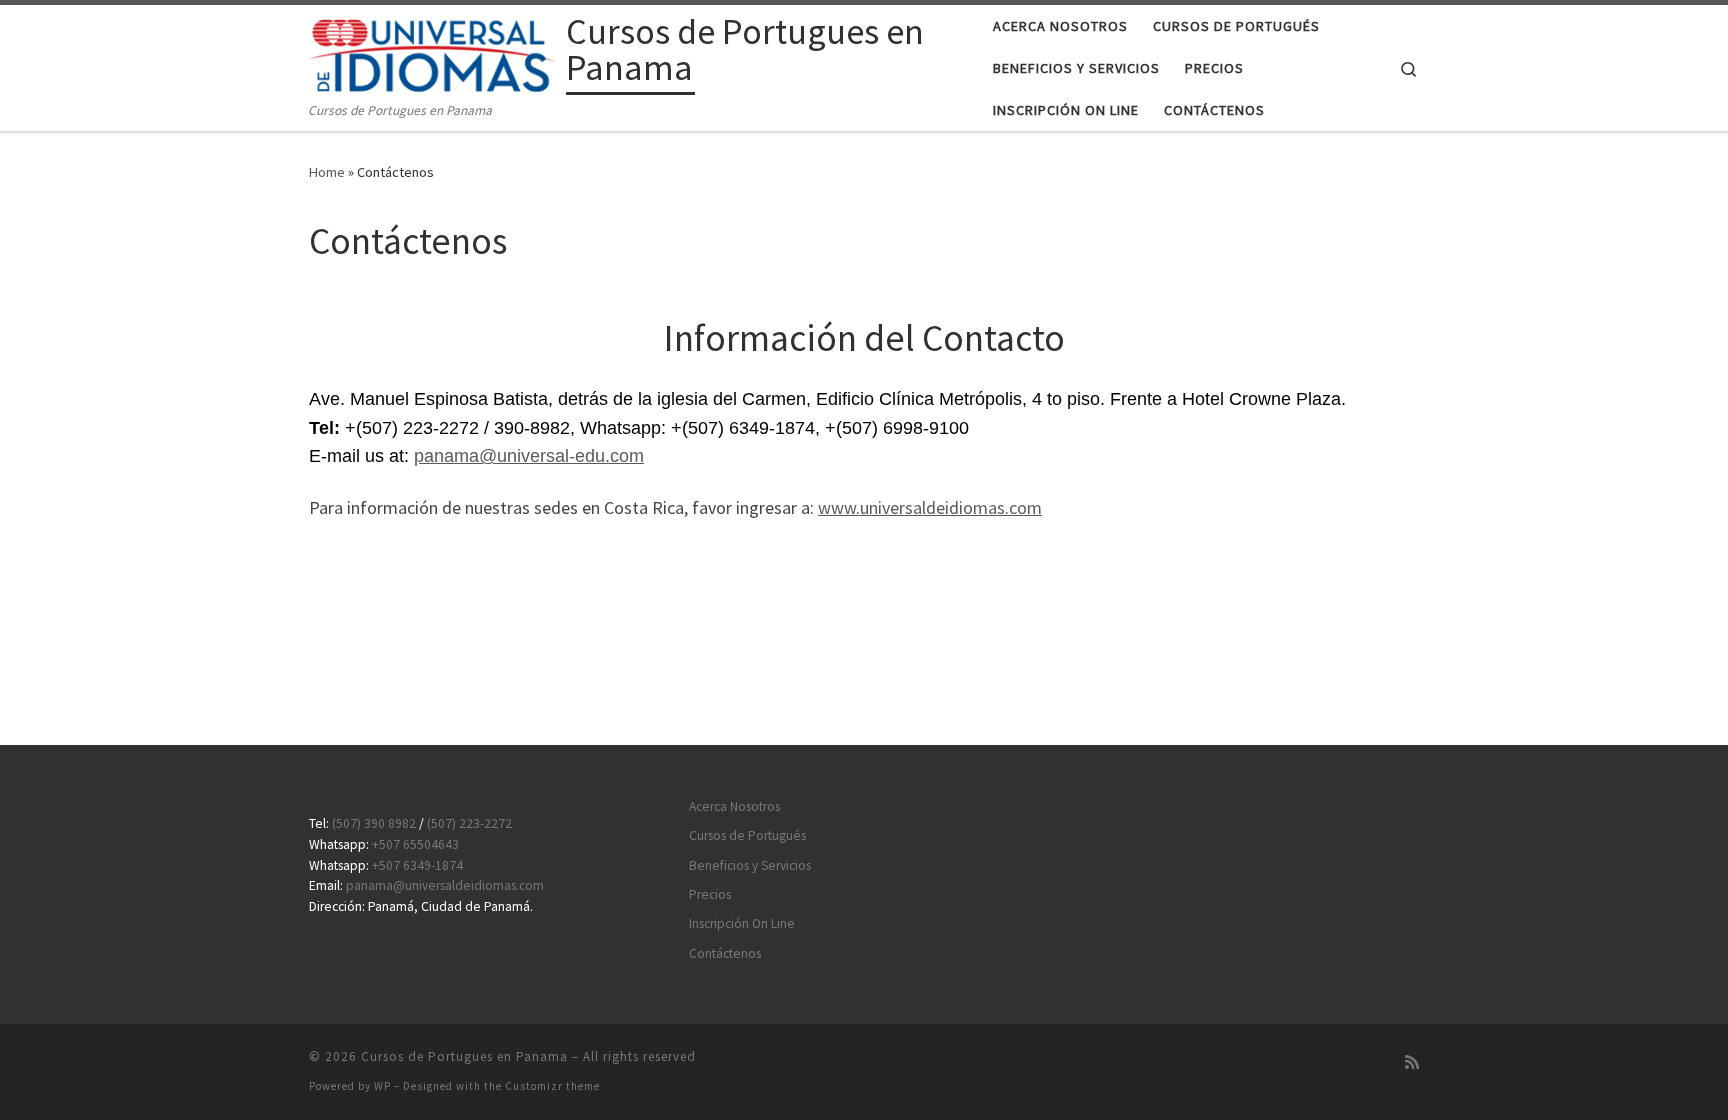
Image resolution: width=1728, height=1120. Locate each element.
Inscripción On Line (742, 923)
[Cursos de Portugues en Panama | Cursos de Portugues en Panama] (434, 52)
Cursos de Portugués (747, 835)
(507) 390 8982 (374, 823)
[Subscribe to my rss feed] (1412, 1062)
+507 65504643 (415, 844)
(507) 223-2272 (469, 823)
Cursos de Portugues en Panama (464, 1056)
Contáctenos (725, 953)
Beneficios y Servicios (750, 865)
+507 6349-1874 (417, 865)
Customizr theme (552, 1086)
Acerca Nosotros (734, 806)
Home (327, 172)
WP (382, 1086)
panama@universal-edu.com (529, 456)
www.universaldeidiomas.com (930, 507)
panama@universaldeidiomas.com (445, 885)
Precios (710, 894)
